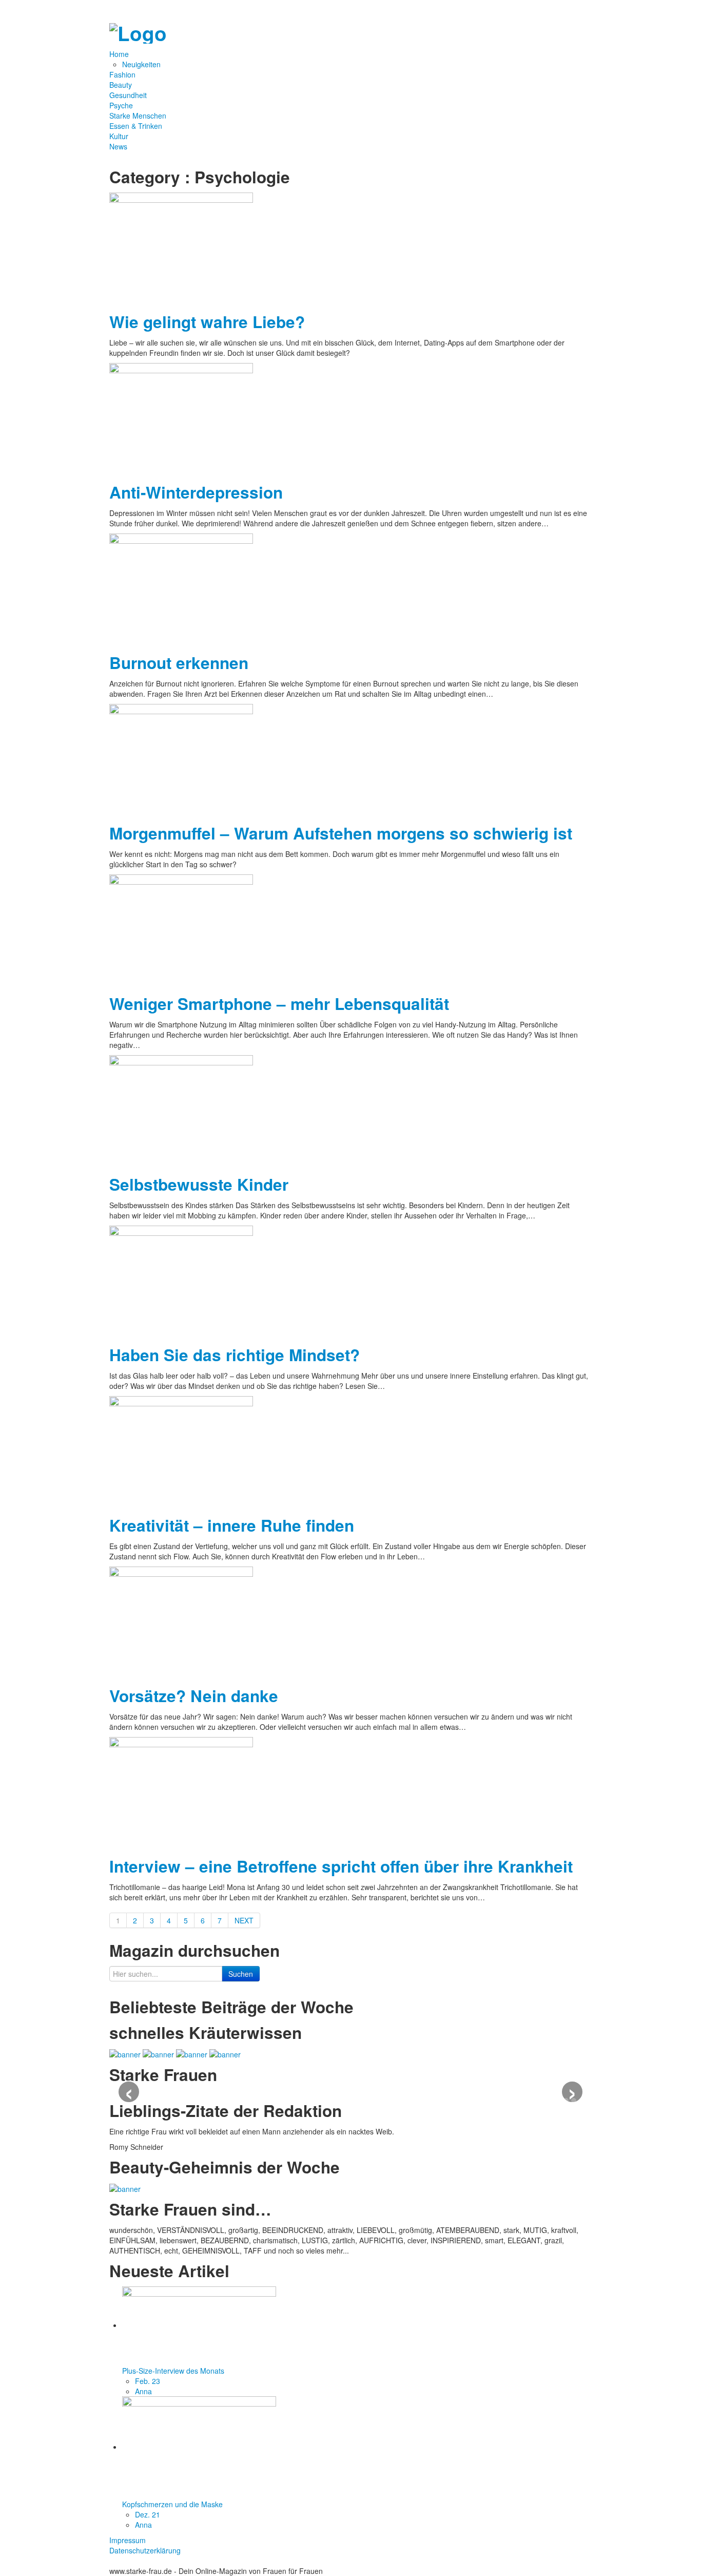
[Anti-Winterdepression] (181, 418)
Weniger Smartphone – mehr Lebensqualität (279, 1004)
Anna (143, 2391)
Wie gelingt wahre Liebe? (207, 322)
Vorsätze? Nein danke (194, 1696)
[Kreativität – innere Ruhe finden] (181, 1452)
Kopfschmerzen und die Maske (172, 2504)
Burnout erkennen (179, 663)
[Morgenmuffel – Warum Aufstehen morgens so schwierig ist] (181, 759)
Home (120, 54)
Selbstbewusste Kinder (199, 1184)
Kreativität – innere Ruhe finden (232, 1525)
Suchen (241, 1974)
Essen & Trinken (136, 126)
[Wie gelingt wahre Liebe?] (181, 248)
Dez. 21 (148, 2514)
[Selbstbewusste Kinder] (181, 1111)
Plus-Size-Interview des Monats (173, 2371)
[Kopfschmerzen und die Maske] (199, 2447)
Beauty (121, 85)
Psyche (121, 105)
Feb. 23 (148, 2381)
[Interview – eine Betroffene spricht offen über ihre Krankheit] (181, 1792)
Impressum (128, 2540)
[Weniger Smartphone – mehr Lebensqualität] (181, 930)
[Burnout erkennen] (181, 589)
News (118, 146)
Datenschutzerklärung (145, 2550)
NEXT (244, 1920)
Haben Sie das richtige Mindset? (235, 1355)
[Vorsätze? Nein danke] (181, 1622)
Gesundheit (128, 95)
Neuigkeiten (141, 64)
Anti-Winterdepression (196, 492)
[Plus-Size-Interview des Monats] (199, 2325)
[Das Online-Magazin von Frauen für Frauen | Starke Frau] (138, 31)
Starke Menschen (138, 116)
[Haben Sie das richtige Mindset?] (181, 1281)
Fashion (122, 74)
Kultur (119, 136)
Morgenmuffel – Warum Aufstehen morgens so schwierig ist (341, 833)
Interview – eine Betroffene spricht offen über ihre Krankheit (341, 1866)
